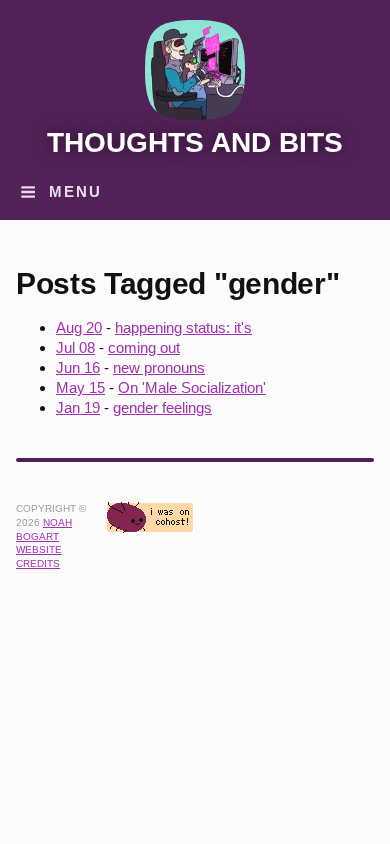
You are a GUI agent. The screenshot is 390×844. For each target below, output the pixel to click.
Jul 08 (75, 347)
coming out (144, 347)
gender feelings (162, 407)
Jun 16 (78, 367)
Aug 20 (79, 327)
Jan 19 (78, 407)
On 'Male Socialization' (192, 387)
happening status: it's (183, 327)
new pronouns (159, 367)
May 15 (80, 387)
